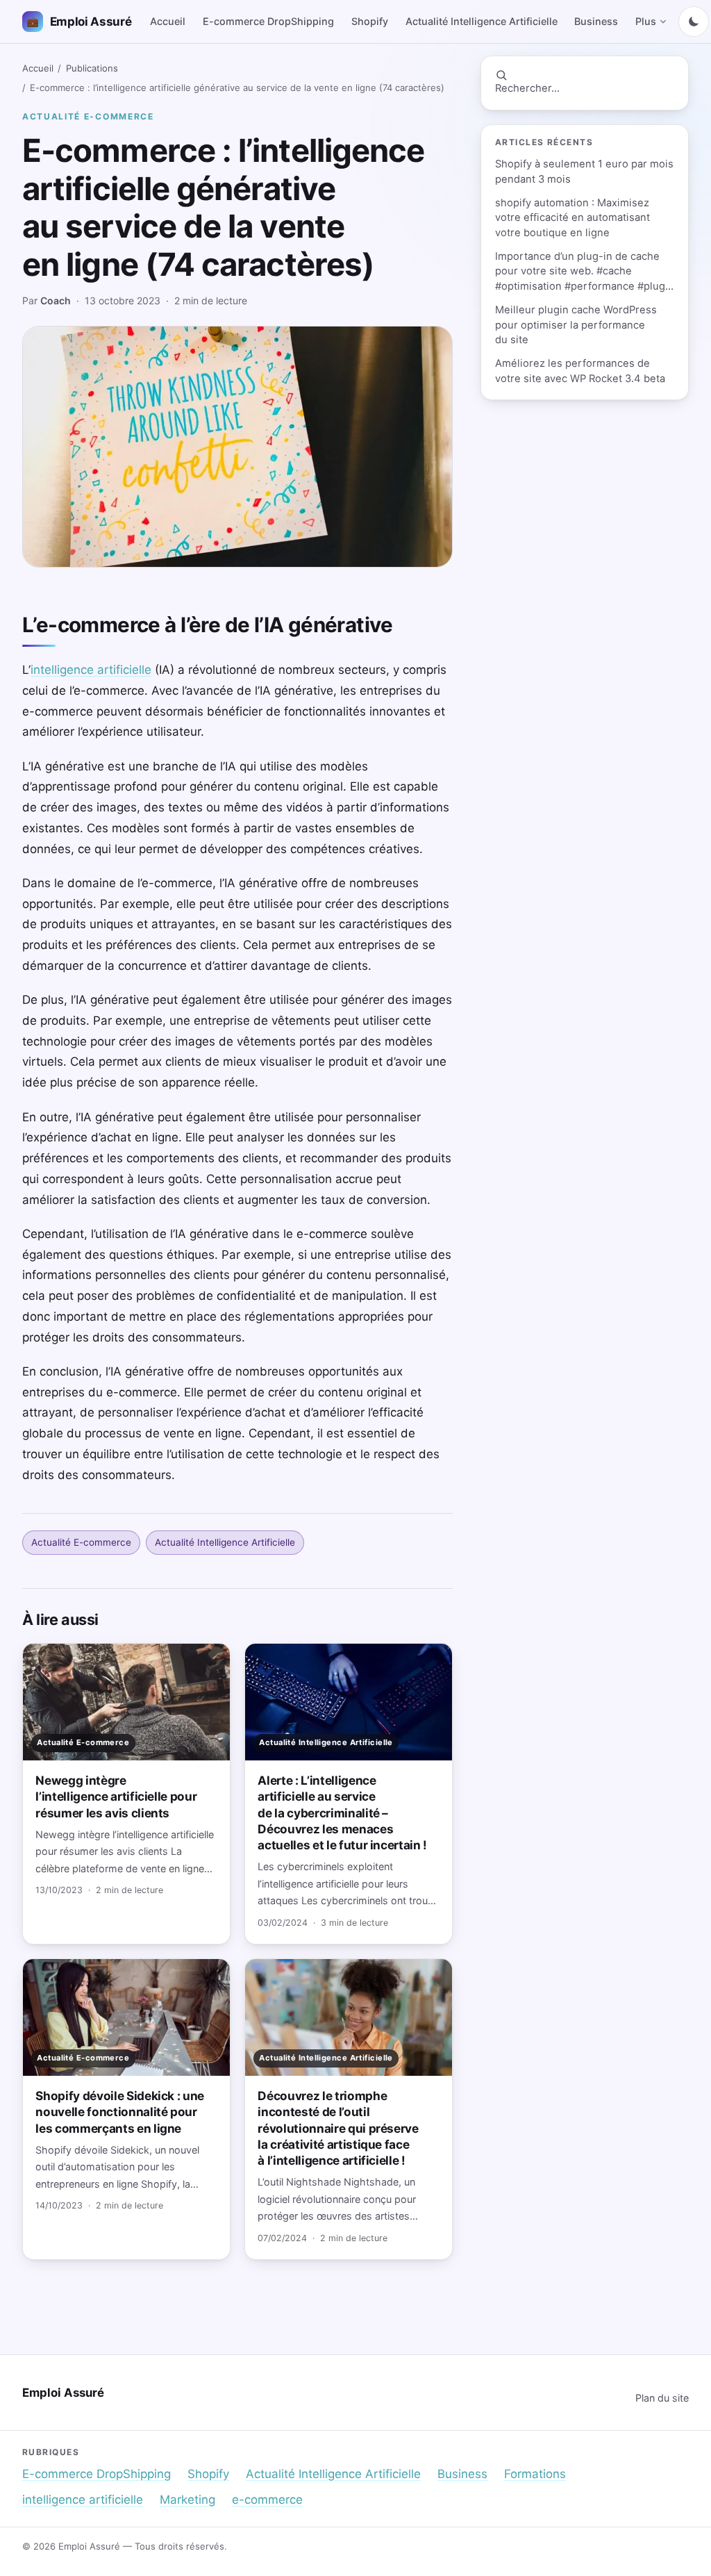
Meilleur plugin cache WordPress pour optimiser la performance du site (576, 325)
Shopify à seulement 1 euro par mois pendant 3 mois (584, 171)
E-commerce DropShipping (268, 21)
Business (596, 21)
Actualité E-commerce (88, 116)
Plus (646, 21)
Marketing (187, 2500)
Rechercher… (527, 88)
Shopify (370, 21)
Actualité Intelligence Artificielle (482, 21)
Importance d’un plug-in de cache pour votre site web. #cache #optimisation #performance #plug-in (583, 272)
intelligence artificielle (91, 670)
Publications (92, 68)
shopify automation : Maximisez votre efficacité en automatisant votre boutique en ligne (572, 218)
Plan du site (662, 2398)
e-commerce (267, 2500)
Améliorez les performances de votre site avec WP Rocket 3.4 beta (580, 371)
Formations (535, 2474)
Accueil (168, 21)
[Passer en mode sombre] (694, 22)
